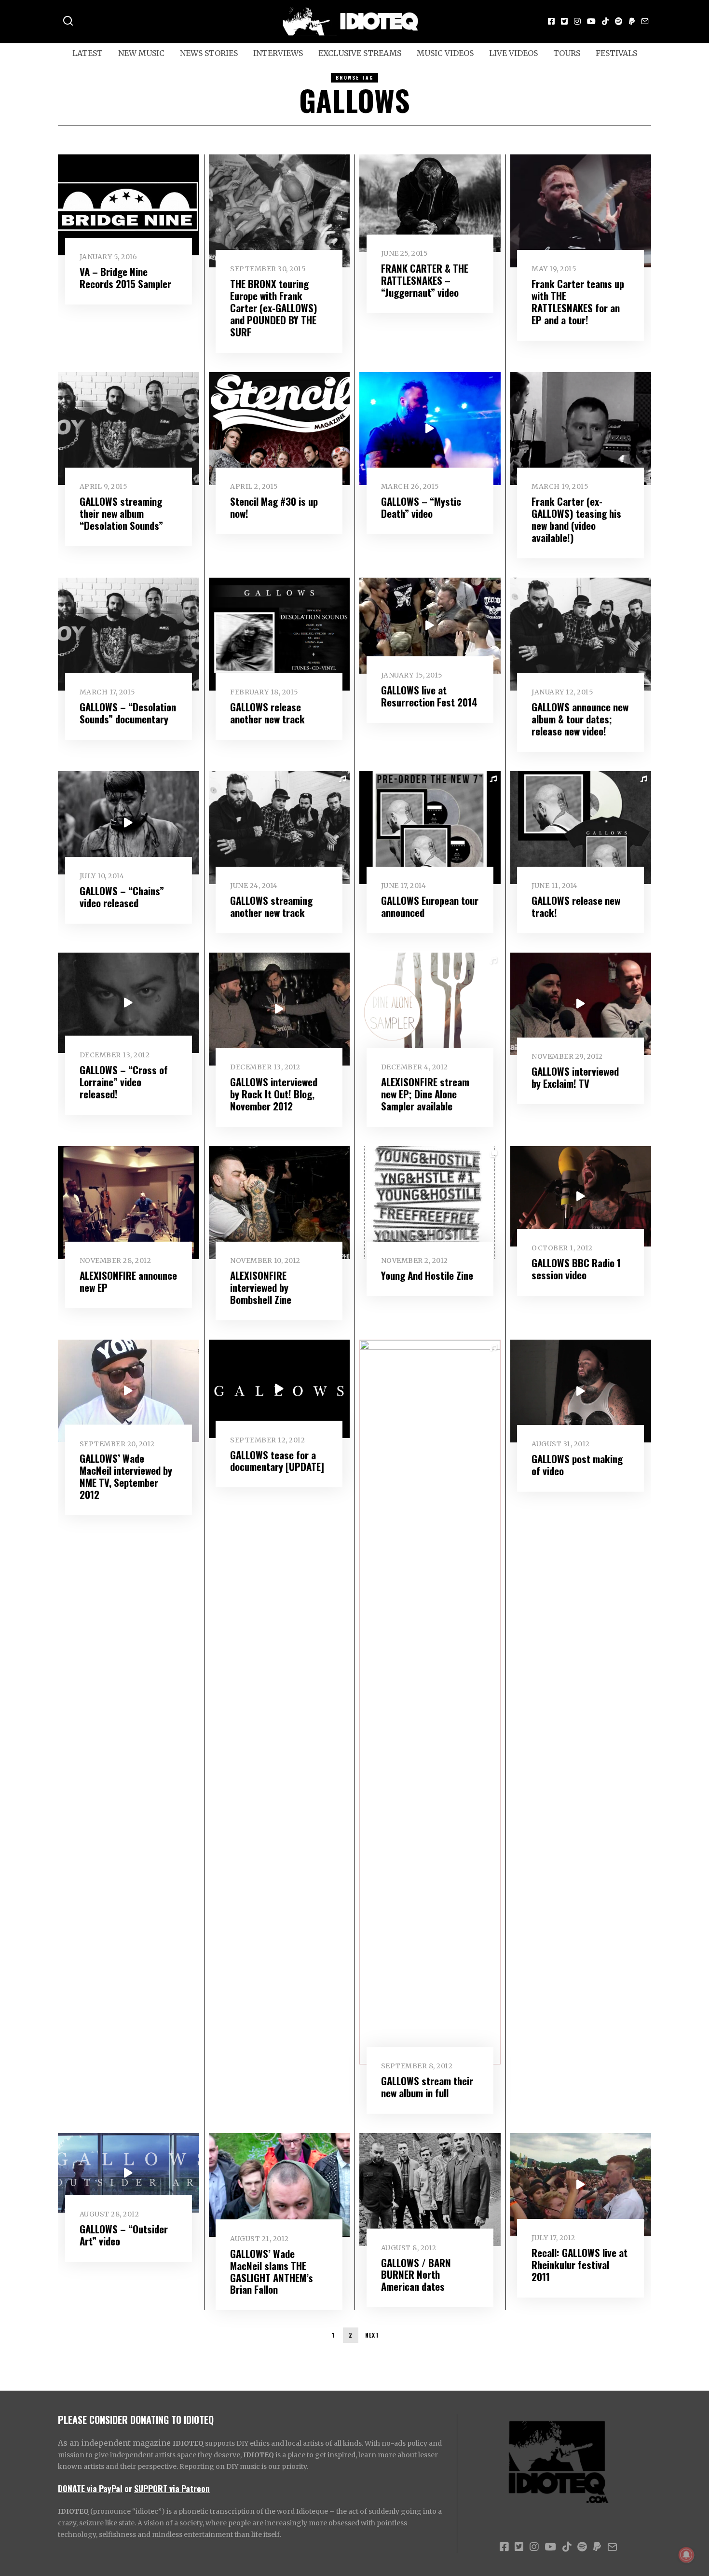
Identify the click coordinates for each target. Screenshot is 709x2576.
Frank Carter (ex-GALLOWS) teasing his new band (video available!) (576, 519)
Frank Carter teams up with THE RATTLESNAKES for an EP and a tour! (578, 302)
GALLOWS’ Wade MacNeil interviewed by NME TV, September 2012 (126, 1476)
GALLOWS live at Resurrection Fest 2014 (429, 696)
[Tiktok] (605, 21)
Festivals (616, 53)
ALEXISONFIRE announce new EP (128, 1281)
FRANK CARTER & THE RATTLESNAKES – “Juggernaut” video (425, 280)
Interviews (278, 53)
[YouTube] (591, 21)
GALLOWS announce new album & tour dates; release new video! (580, 719)
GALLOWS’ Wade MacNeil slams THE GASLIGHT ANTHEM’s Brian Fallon (272, 2271)
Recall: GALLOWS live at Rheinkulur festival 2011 (579, 2264)
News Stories (209, 53)
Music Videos (445, 53)
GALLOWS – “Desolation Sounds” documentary (128, 713)
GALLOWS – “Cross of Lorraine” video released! (124, 1082)
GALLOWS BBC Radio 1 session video (576, 1269)
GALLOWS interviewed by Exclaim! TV (575, 1077)
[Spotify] (619, 21)
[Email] (645, 21)
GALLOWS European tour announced (430, 906)
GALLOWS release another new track (267, 713)
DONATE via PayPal (90, 2488)
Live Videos (513, 53)
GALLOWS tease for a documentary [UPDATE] (277, 1461)
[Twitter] (564, 21)
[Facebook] (551, 21)
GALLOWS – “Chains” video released (122, 897)
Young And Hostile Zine (427, 1275)
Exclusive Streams (360, 53)
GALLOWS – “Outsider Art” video (124, 2235)
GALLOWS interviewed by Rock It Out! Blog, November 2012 (274, 1094)
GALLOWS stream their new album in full (427, 2087)
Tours (567, 53)
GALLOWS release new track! (576, 906)
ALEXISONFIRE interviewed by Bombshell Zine (261, 1287)
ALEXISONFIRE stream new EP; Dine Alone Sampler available (425, 1094)
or (128, 2488)
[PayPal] (632, 21)
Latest (88, 53)
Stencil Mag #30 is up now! (274, 507)
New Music (141, 53)
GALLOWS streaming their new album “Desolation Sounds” (121, 513)
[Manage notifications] (686, 2555)
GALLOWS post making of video (577, 1465)
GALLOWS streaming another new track (271, 906)
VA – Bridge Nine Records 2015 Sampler (125, 277)
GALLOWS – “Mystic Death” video (421, 507)
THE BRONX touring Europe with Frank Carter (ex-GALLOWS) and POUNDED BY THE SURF (274, 308)
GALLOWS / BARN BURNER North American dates (416, 2275)
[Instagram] (577, 21)
